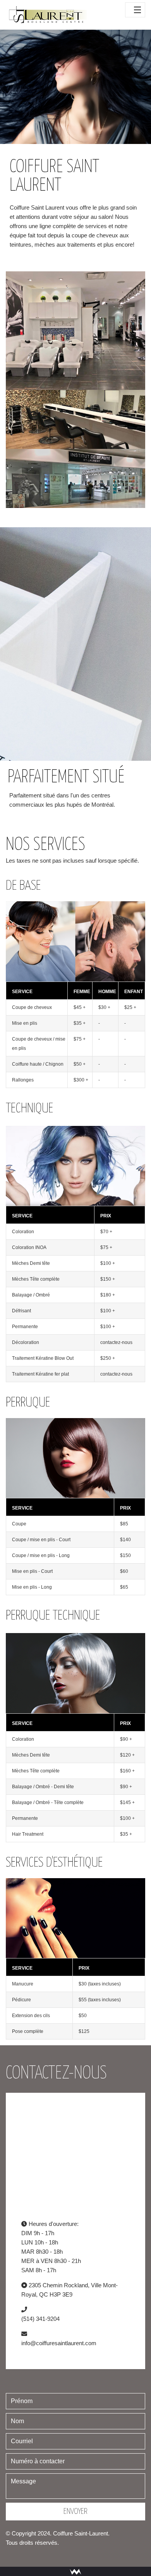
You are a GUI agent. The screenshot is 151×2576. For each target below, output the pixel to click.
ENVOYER (75, 2512)
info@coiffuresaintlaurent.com (59, 2343)
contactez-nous (116, 1342)
